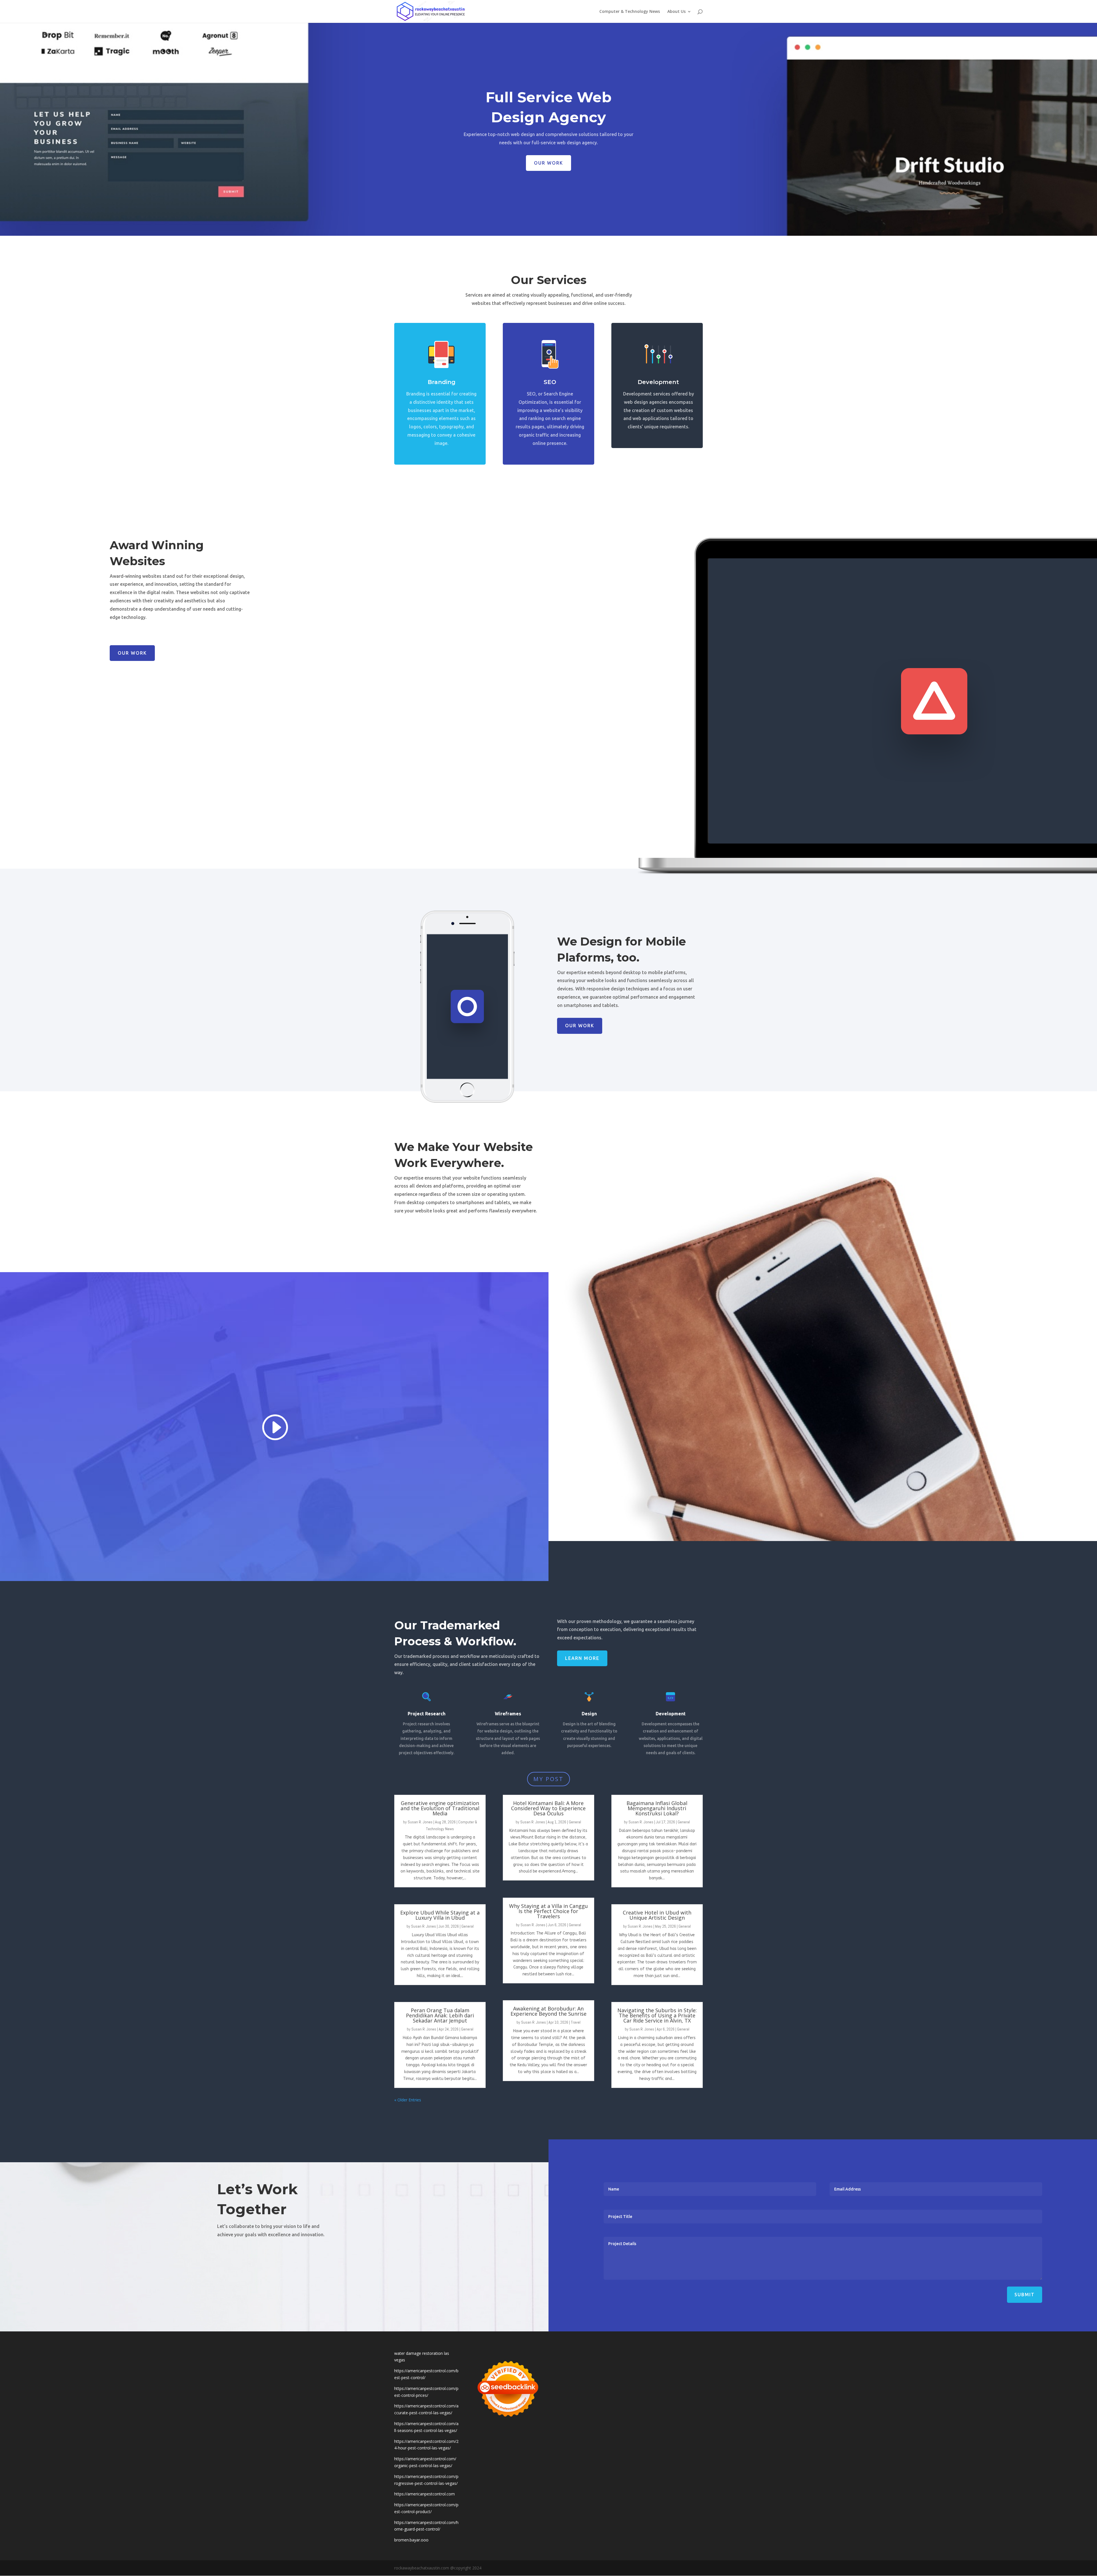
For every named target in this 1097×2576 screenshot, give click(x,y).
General (468, 1926)
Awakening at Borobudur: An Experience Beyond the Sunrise (548, 2011)
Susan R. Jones (420, 1822)
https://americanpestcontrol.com (425, 2494)
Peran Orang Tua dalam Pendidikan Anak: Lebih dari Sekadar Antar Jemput (440, 2015)
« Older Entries (408, 2100)
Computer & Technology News (630, 12)
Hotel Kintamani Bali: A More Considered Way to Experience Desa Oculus (548, 1808)
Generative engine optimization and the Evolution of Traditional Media (440, 1808)
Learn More (582, 1658)
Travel (576, 2022)
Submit (1025, 2295)
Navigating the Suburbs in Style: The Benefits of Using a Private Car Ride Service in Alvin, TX (657, 2015)
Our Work (548, 163)
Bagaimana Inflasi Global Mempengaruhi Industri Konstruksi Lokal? (657, 1808)
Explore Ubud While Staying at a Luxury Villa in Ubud (440, 1915)
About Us (676, 12)
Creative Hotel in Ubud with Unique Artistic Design (657, 1915)
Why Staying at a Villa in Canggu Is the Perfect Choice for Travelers (548, 1911)
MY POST (548, 1779)
